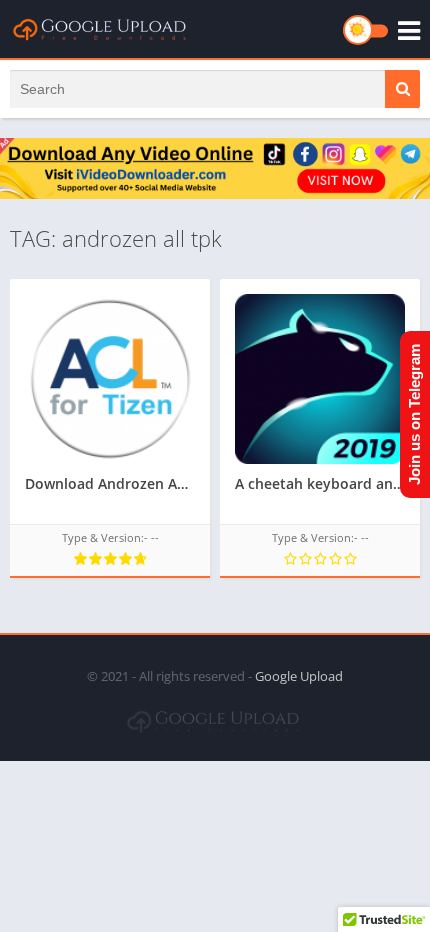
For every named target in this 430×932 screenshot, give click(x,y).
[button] (402, 89)
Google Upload (299, 676)
